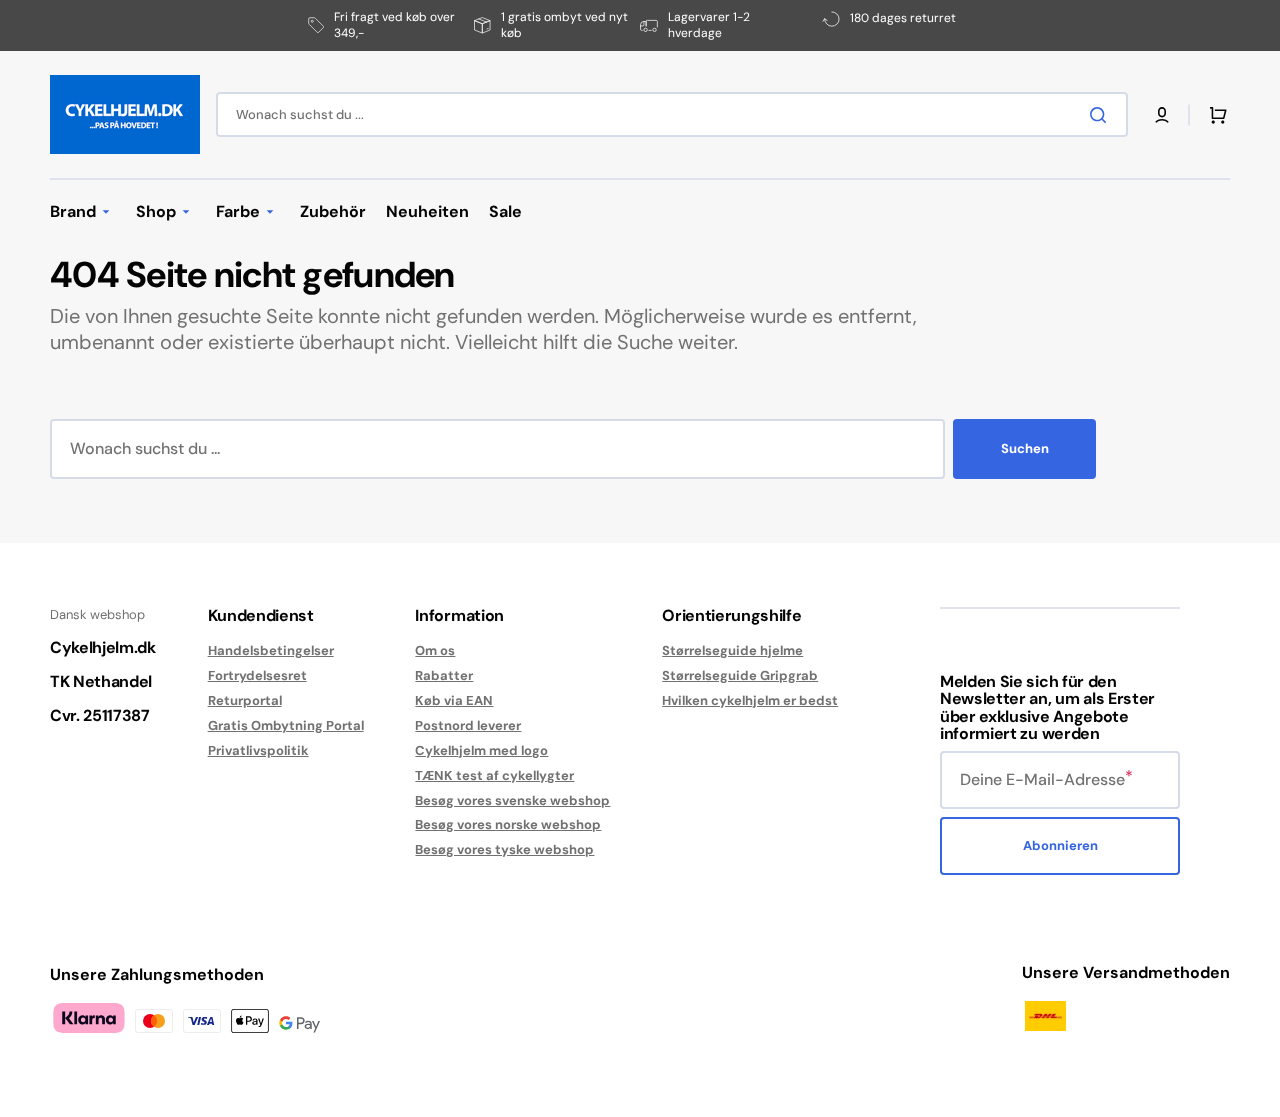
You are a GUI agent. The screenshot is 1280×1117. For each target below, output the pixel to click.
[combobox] (672, 114)
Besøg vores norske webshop (508, 824)
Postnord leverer (468, 725)
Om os (435, 651)
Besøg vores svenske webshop (512, 800)
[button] (1162, 115)
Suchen (1025, 448)
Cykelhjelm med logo (481, 750)
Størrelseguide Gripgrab (740, 675)
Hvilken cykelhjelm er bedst (750, 700)
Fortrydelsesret (257, 675)
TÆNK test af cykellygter (494, 775)
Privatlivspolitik (258, 750)
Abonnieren (1060, 845)
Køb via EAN (454, 700)
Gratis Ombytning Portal (286, 725)
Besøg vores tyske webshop (504, 849)
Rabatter (444, 675)
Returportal (245, 700)
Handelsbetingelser (271, 651)
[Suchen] (1102, 115)
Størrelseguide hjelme (732, 651)
